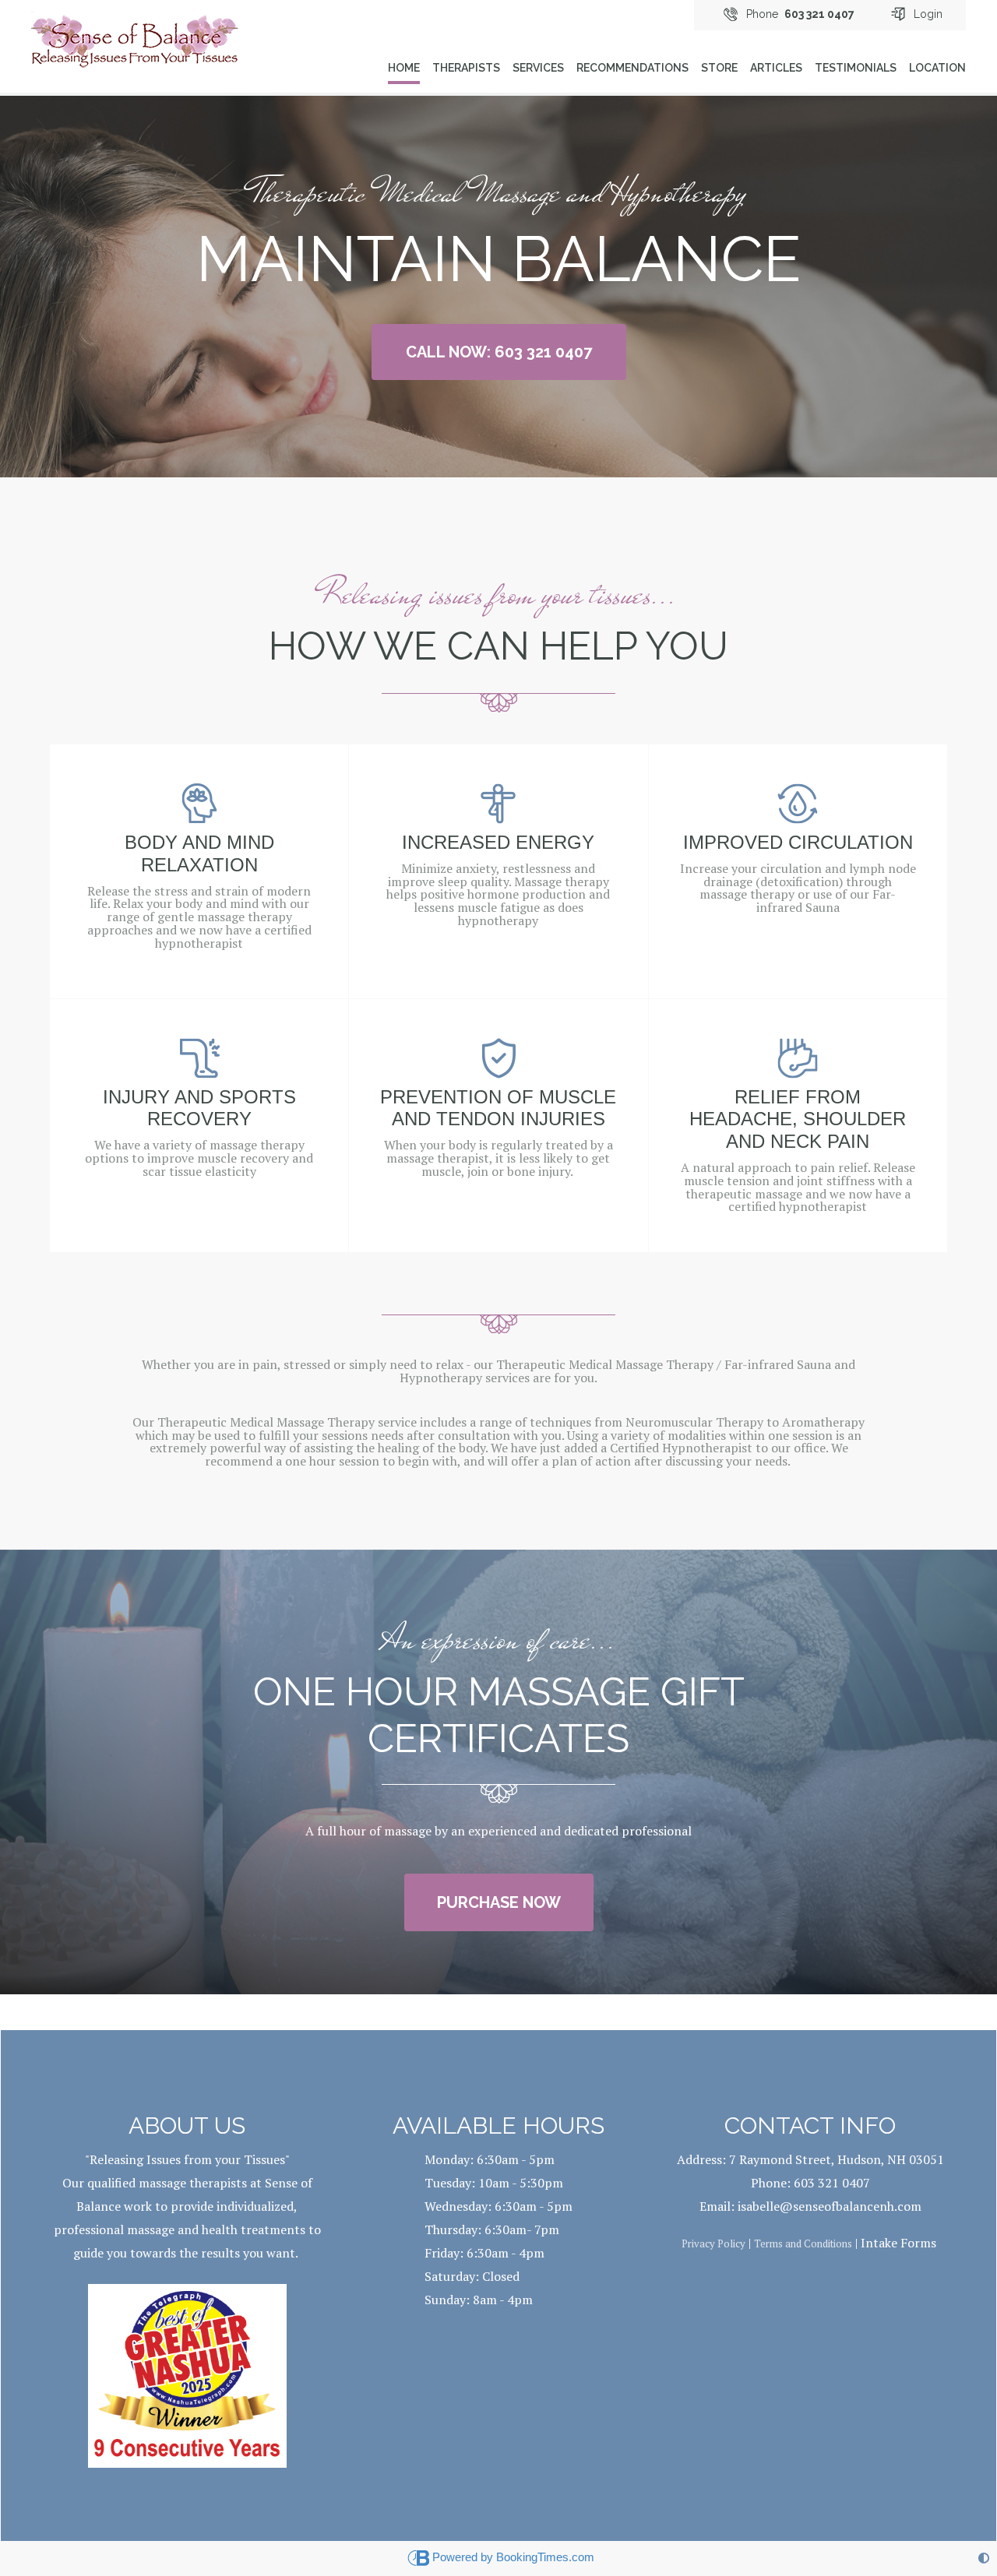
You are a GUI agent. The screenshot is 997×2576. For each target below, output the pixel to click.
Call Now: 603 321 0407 (499, 352)
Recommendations (632, 68)
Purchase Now (499, 1902)
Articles (776, 68)
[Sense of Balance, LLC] (135, 34)
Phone (800, 14)
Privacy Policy (713, 2243)
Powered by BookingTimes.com (513, 2557)
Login (928, 14)
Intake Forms (897, 2243)
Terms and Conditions (803, 2243)
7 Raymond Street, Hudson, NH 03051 (837, 2159)
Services (538, 68)
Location (937, 68)
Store (719, 68)
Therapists (466, 68)
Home (404, 68)
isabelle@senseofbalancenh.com (830, 2206)
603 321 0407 (832, 2183)
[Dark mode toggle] (984, 2558)
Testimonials (856, 68)
